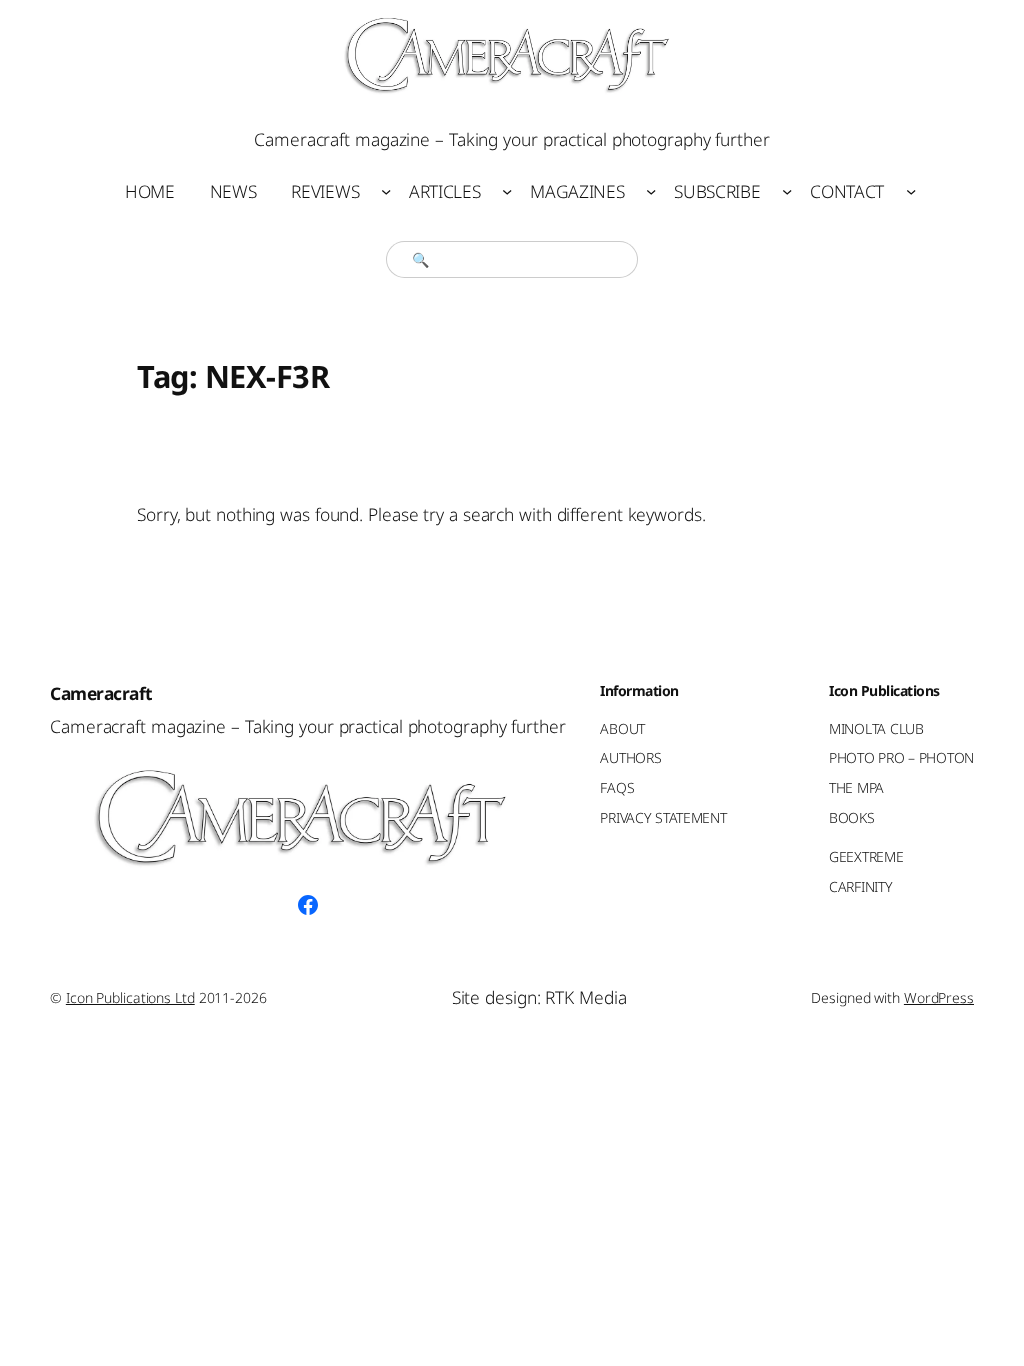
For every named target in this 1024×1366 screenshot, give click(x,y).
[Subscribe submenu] (787, 191)
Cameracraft (101, 693)
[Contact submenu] (911, 191)
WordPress (939, 997)
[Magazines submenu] (651, 191)
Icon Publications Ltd (130, 997)
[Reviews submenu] (386, 191)
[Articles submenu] (507, 191)
